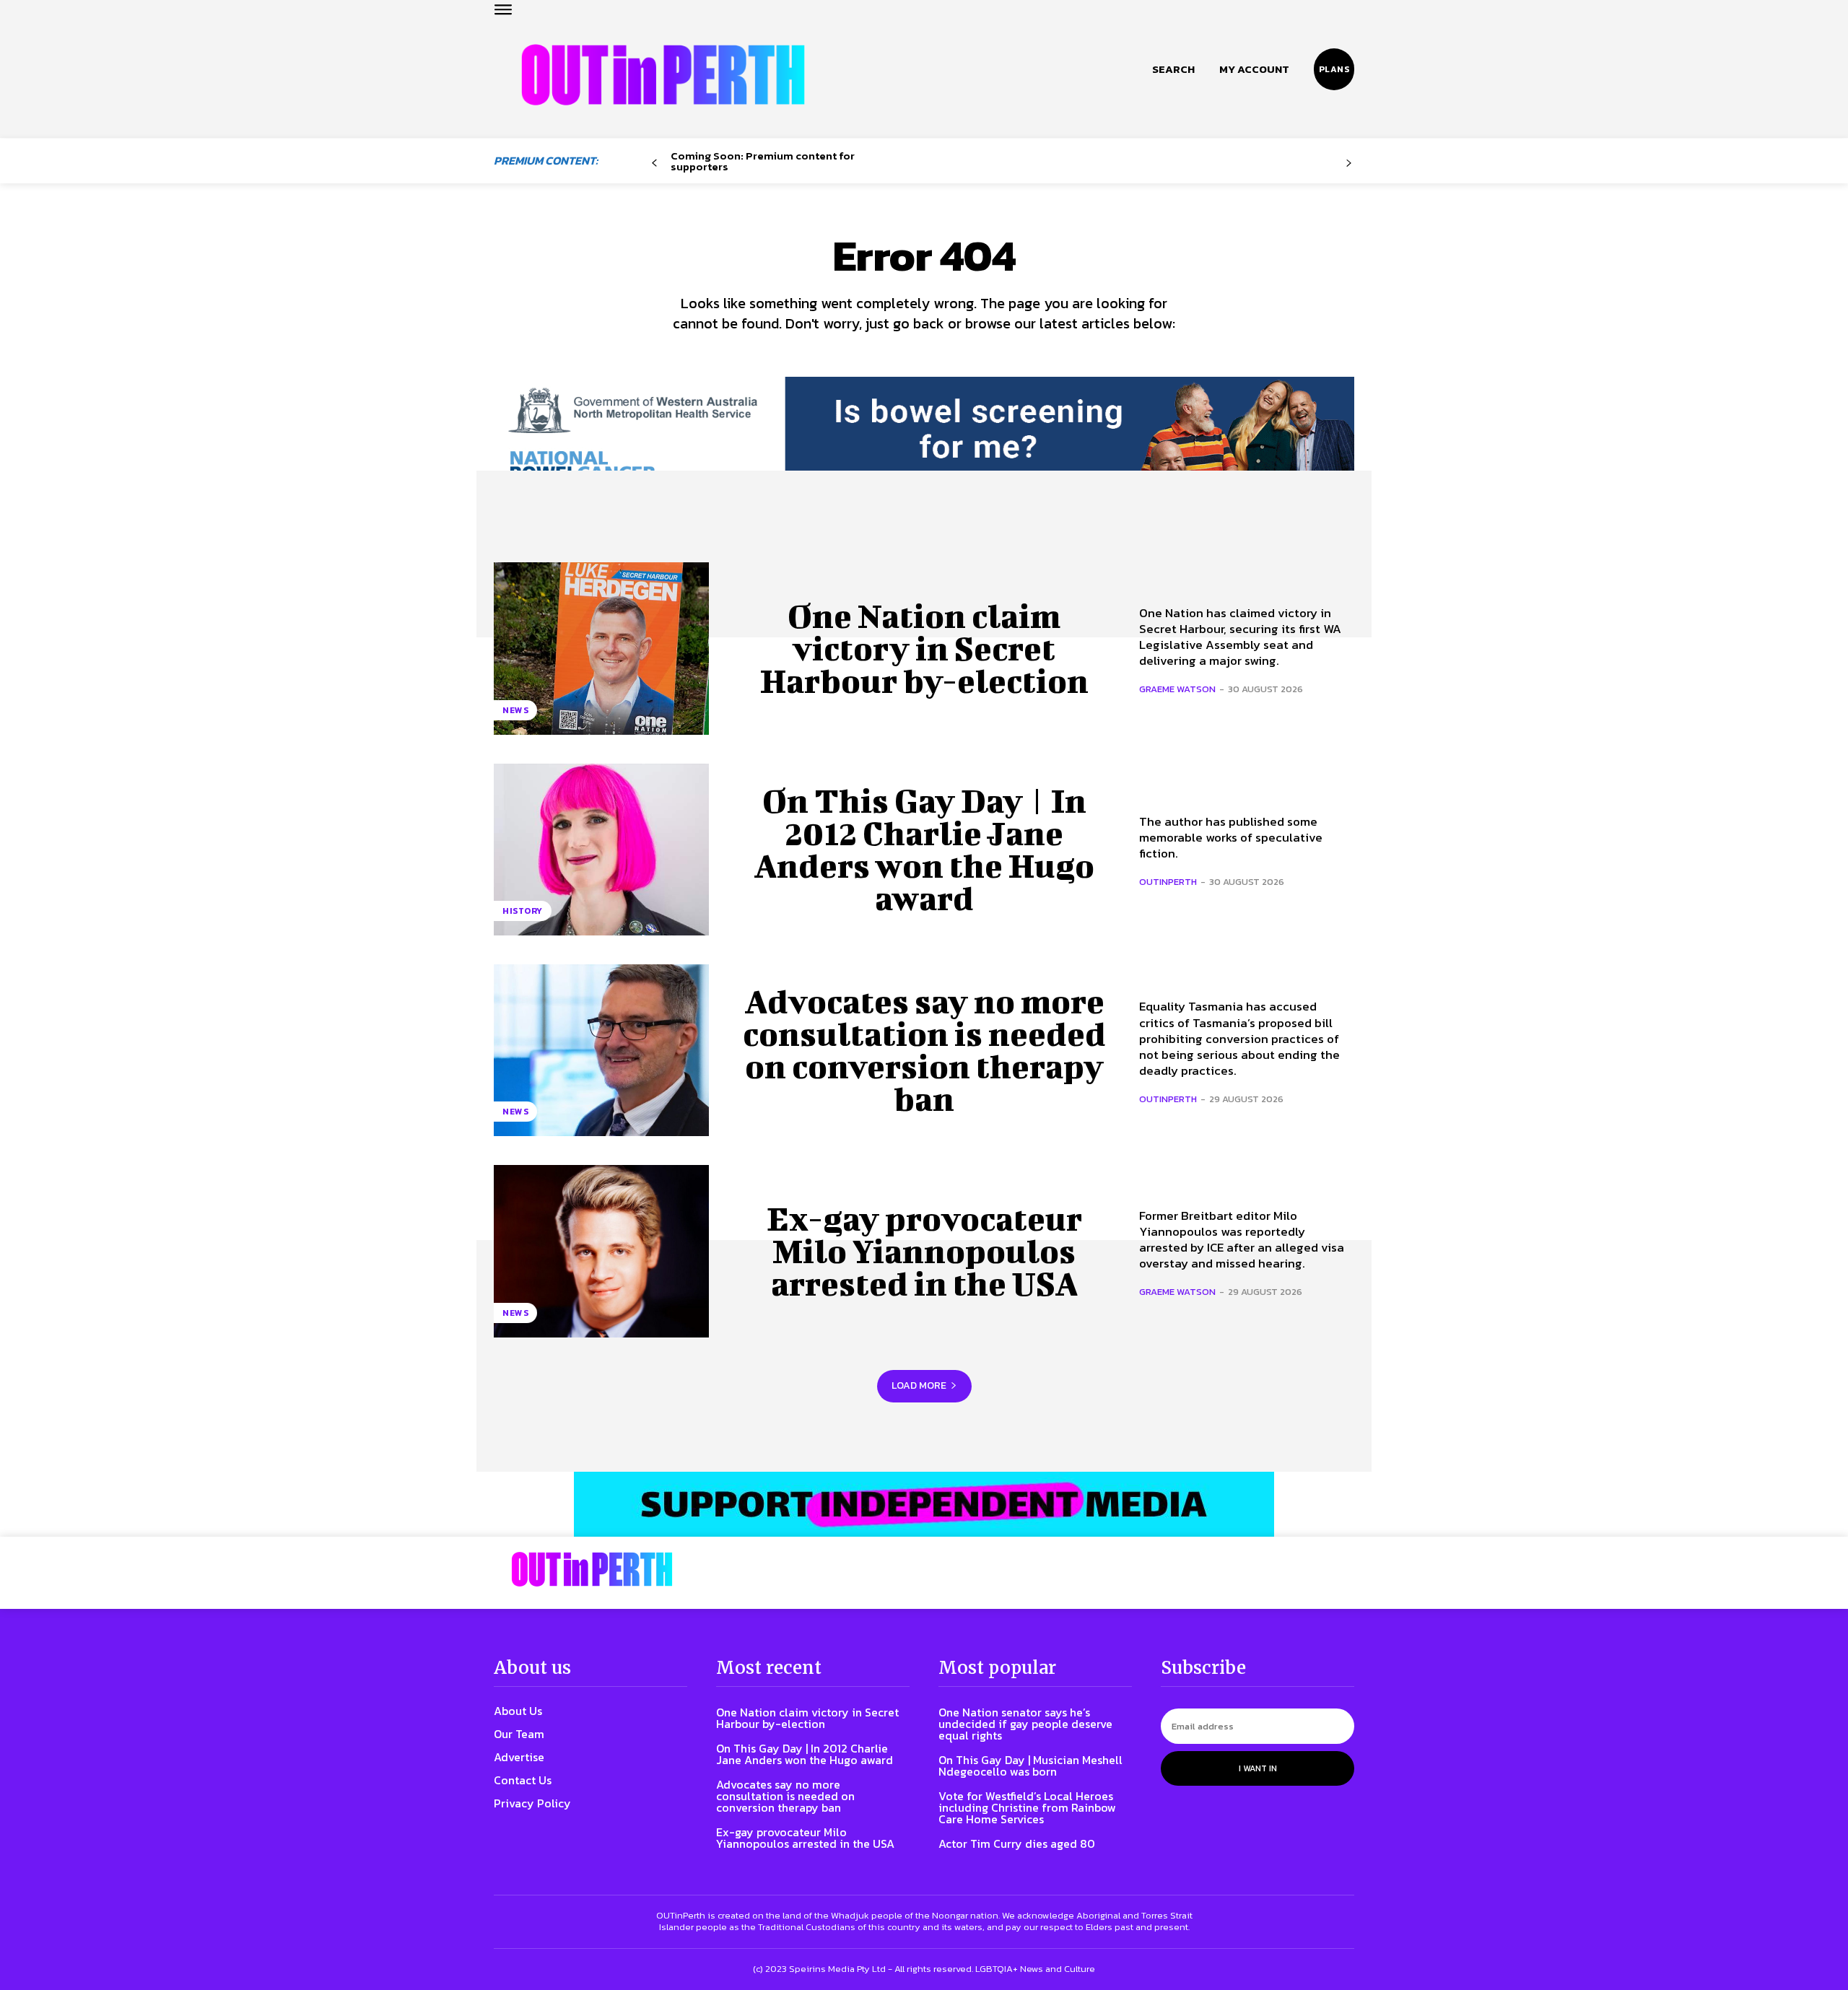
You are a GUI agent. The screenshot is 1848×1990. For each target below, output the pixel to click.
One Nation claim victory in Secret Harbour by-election (924, 648)
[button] (1173, 69)
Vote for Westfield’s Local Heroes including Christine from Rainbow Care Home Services (1027, 1807)
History (523, 911)
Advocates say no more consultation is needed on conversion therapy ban (924, 1050)
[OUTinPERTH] (663, 75)
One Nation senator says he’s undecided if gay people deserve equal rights (1025, 1724)
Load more (919, 1385)
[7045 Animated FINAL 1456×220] (924, 442)
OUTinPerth (1168, 882)
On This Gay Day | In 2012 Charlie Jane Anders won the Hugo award (924, 849)
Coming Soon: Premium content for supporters (763, 161)
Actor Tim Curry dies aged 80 (1017, 1843)
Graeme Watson (1177, 689)
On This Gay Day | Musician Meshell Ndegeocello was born (1030, 1766)
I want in (1258, 1768)
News (515, 710)
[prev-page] (654, 163)
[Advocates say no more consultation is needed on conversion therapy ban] (601, 1050)
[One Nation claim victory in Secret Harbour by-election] (601, 648)
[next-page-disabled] (1349, 163)
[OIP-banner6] (924, 1504)
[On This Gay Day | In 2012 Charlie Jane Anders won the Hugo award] (601, 850)
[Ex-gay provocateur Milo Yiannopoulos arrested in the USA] (601, 1251)
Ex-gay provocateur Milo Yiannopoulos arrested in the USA (924, 1251)
